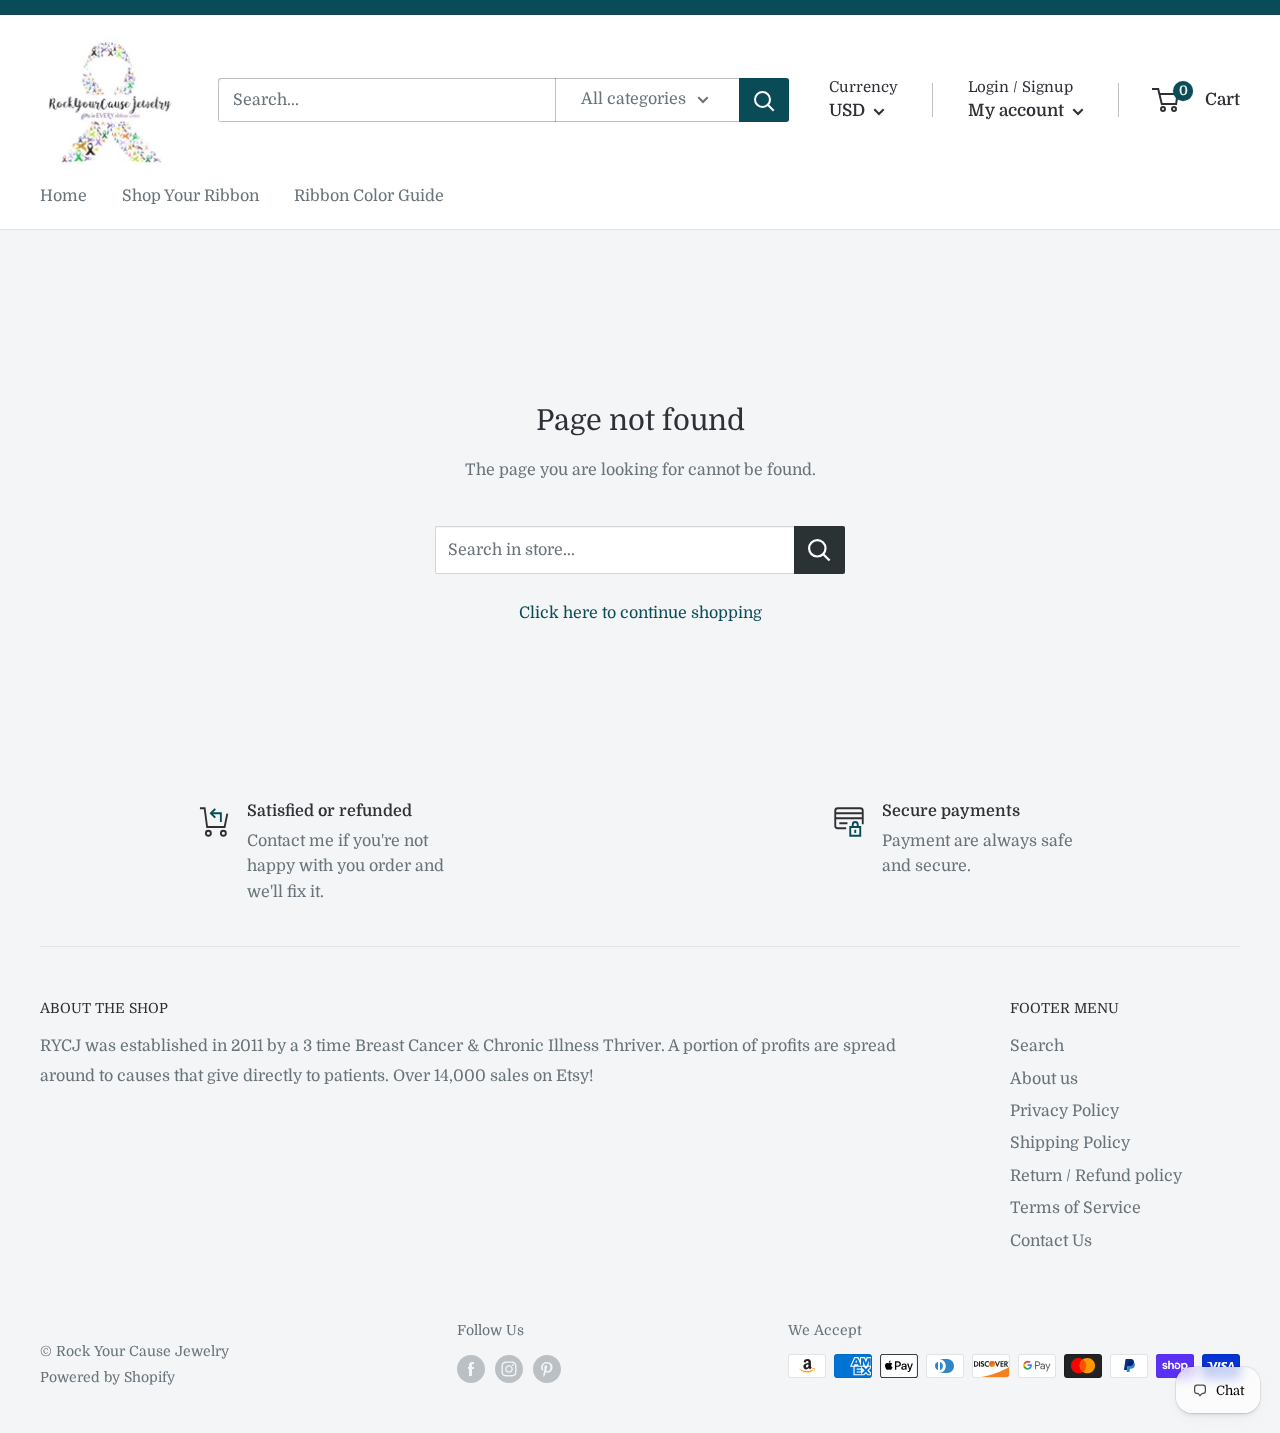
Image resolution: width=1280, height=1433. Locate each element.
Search (1037, 1046)
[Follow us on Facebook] (471, 1368)
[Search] (764, 100)
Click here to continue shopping (640, 613)
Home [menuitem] (63, 196)
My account (1018, 110)
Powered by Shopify (107, 1377)
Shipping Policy (1070, 1143)
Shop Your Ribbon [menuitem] (190, 196)
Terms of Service (1075, 1208)
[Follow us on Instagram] (509, 1368)
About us (1044, 1079)
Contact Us (1051, 1241)
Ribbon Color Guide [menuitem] (369, 196)
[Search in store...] (819, 550)
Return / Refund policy (1096, 1176)
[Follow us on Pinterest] (547, 1368)
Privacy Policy (1064, 1111)
